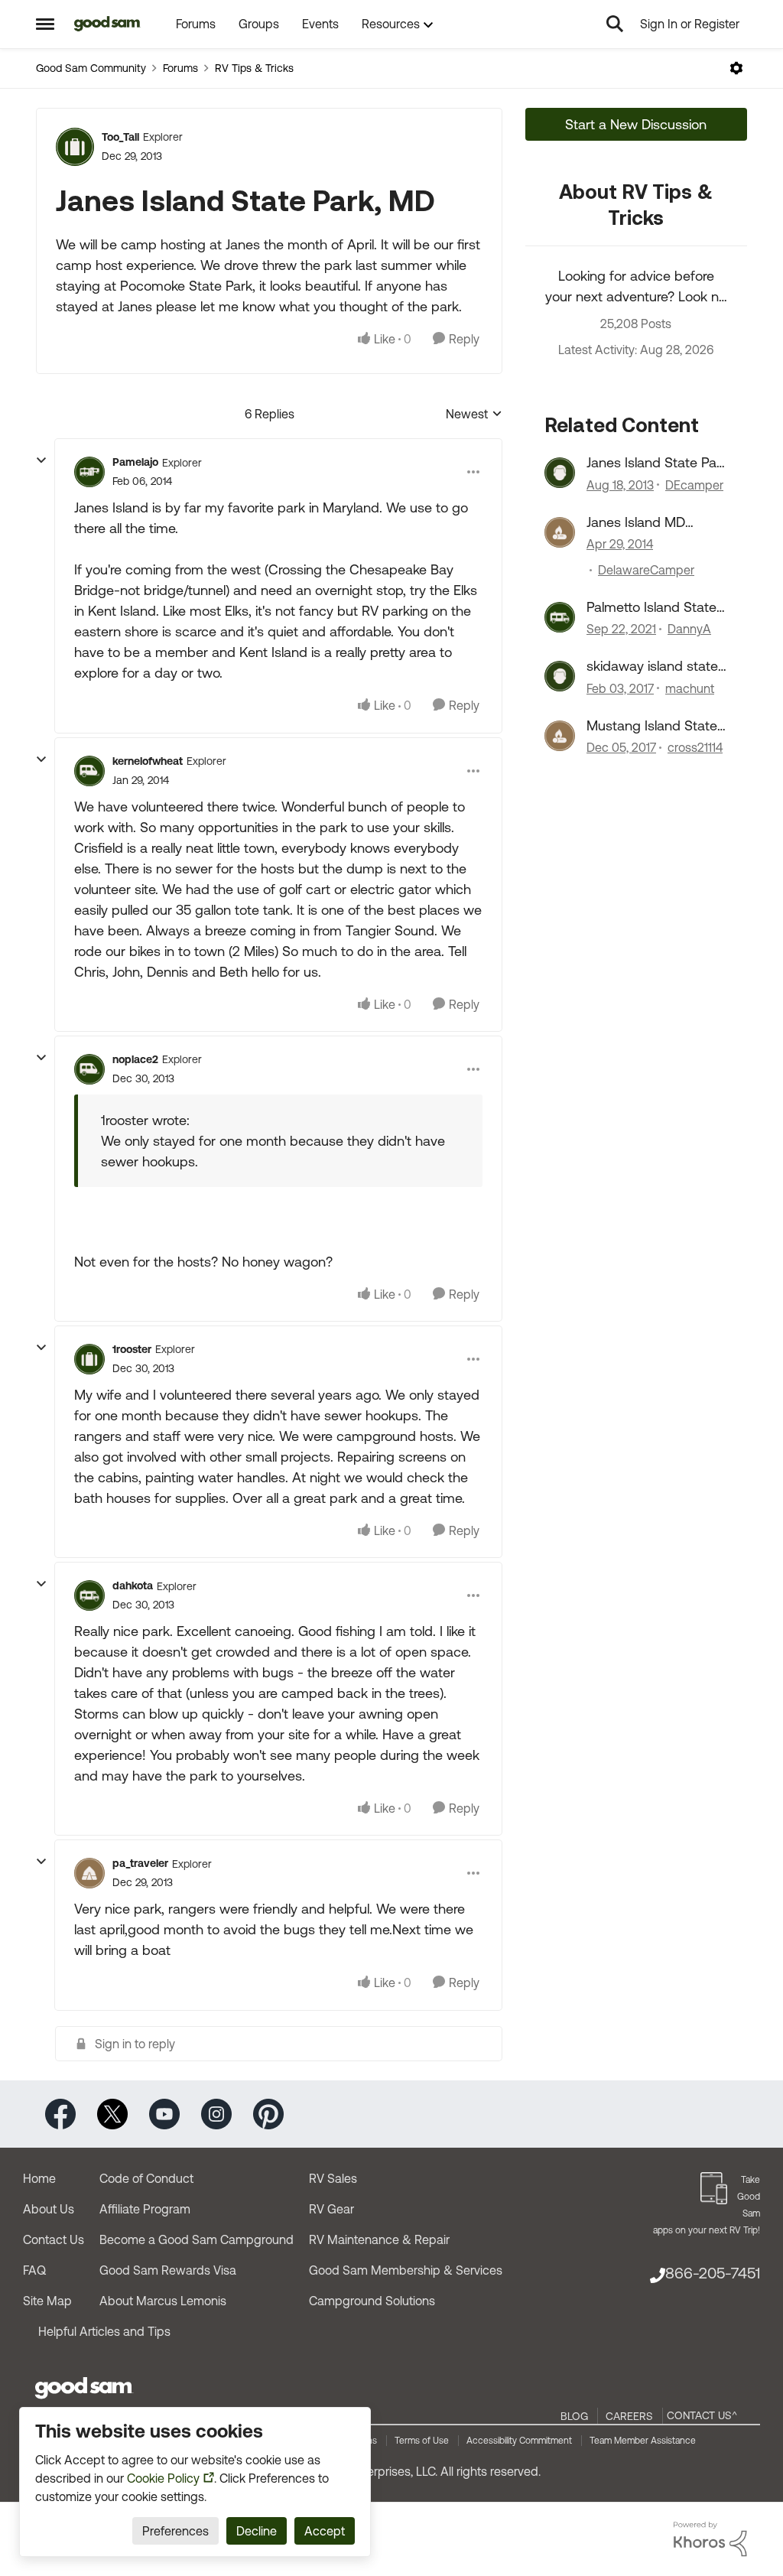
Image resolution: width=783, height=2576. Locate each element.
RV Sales (333, 2178)
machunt (690, 688)
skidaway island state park (652, 666)
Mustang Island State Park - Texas (652, 726)
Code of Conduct (146, 2178)
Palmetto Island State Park (651, 607)
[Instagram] (216, 2113)
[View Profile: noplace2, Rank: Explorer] (89, 1069)
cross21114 (695, 747)
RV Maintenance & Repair (379, 2239)
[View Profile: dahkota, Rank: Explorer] (89, 1595)
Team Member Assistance (643, 2441)
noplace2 (135, 1059)
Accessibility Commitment (519, 2441)
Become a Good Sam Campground (197, 2239)
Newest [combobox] (474, 415)
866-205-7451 (713, 2273)
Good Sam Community (91, 68)
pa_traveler (140, 1863)
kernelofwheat (148, 761)
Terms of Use (422, 2441)
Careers (629, 2416)
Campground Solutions (372, 2301)
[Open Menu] (736, 68)
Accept (325, 2531)
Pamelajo (135, 462)
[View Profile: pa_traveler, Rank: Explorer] (89, 1873)
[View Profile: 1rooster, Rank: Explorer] (89, 1359)
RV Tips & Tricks (254, 68)
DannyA (689, 629)
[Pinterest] (268, 2113)
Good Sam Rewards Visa (168, 2270)
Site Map (47, 2301)
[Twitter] (112, 2113)
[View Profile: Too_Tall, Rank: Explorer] (75, 147)
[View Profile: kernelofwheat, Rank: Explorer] (89, 771)
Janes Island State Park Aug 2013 (657, 463)
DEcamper (694, 485)
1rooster (132, 1349)
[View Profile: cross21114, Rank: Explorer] (560, 736)
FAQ (34, 2270)
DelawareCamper (646, 570)
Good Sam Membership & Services (406, 2270)
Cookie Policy (163, 2478)
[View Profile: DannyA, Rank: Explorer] (560, 617)
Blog (574, 2416)
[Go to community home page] (107, 24)
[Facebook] (60, 2113)
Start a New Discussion (636, 124)
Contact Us (54, 2239)
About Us (49, 2209)
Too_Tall (120, 137)
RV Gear (331, 2209)
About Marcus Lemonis (163, 2301)
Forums (180, 68)
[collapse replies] (41, 460)
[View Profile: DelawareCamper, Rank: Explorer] (560, 532)
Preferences (175, 2531)
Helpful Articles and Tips (104, 2331)
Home (39, 2178)
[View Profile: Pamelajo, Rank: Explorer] (89, 472)
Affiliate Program (145, 2209)
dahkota (133, 1586)
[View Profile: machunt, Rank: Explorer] (560, 676)
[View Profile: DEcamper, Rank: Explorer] (560, 473)
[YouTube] (164, 2113)
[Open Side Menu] (45, 24)
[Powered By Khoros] (710, 2539)
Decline (257, 2531)
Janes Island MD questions (636, 522)
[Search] (615, 24)
